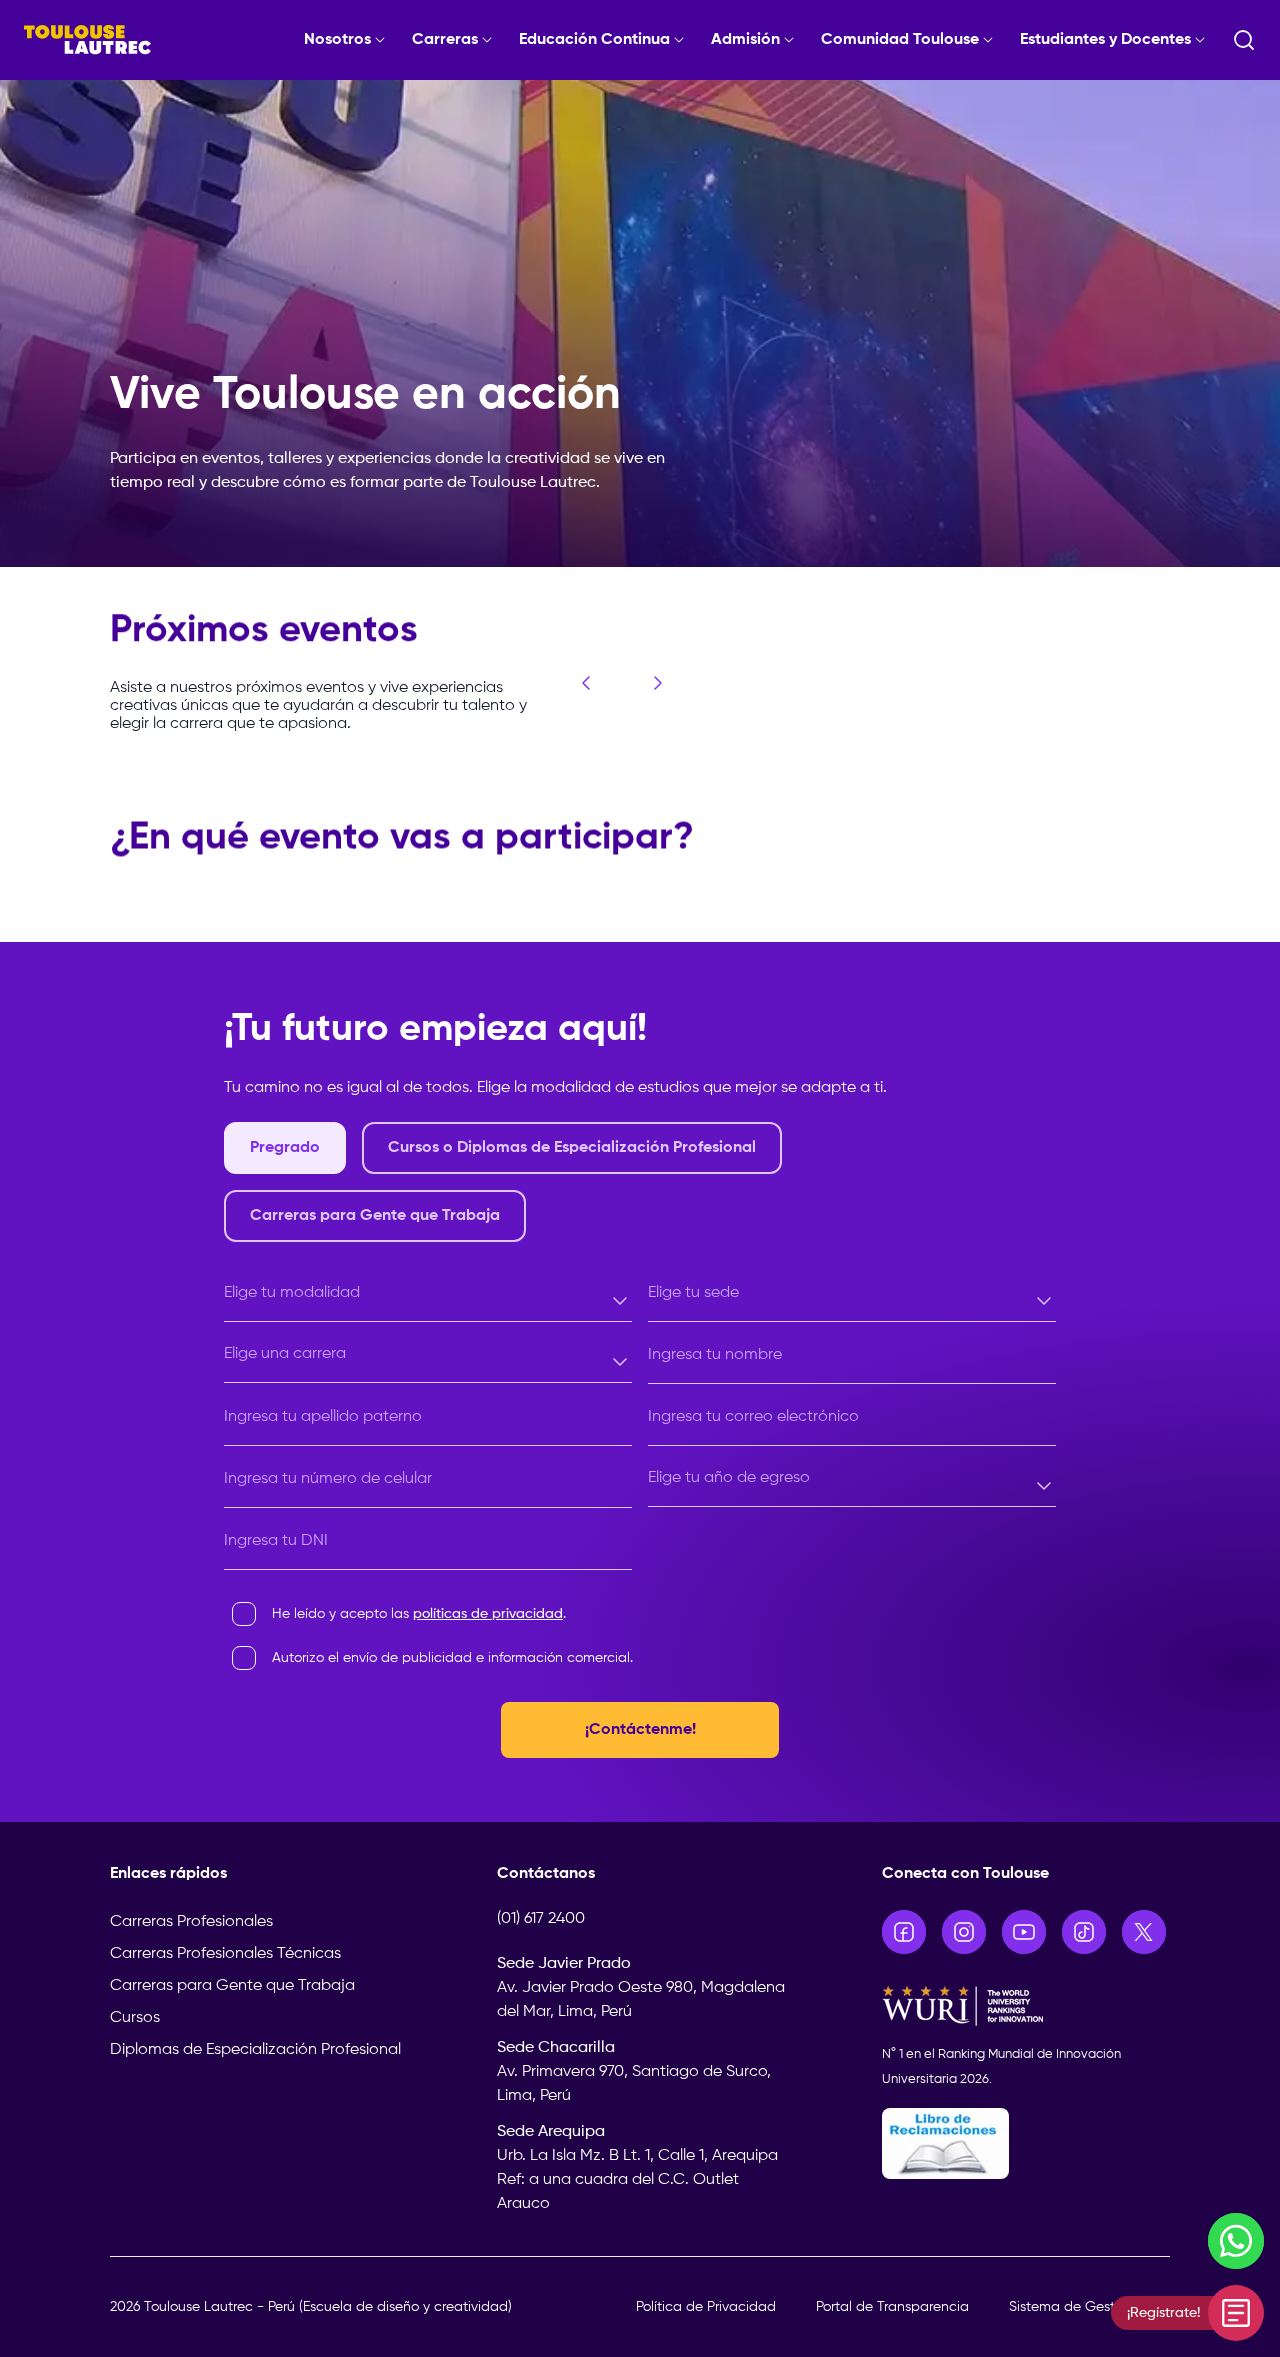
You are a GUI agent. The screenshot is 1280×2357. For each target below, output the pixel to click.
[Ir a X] (1144, 1932)
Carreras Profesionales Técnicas (225, 1954)
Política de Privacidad (706, 2307)
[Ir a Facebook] (904, 1932)
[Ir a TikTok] (1084, 1932)
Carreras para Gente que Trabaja (232, 1986)
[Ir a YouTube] (1024, 1932)
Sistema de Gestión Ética (1089, 2307)
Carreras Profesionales (191, 1922)
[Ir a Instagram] (964, 1932)
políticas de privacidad (488, 1614)
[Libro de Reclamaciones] (1026, 2143)
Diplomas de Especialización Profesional (255, 2050)
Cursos (135, 2018)
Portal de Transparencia (892, 2307)
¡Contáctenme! (640, 1730)
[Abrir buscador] (1244, 40)
